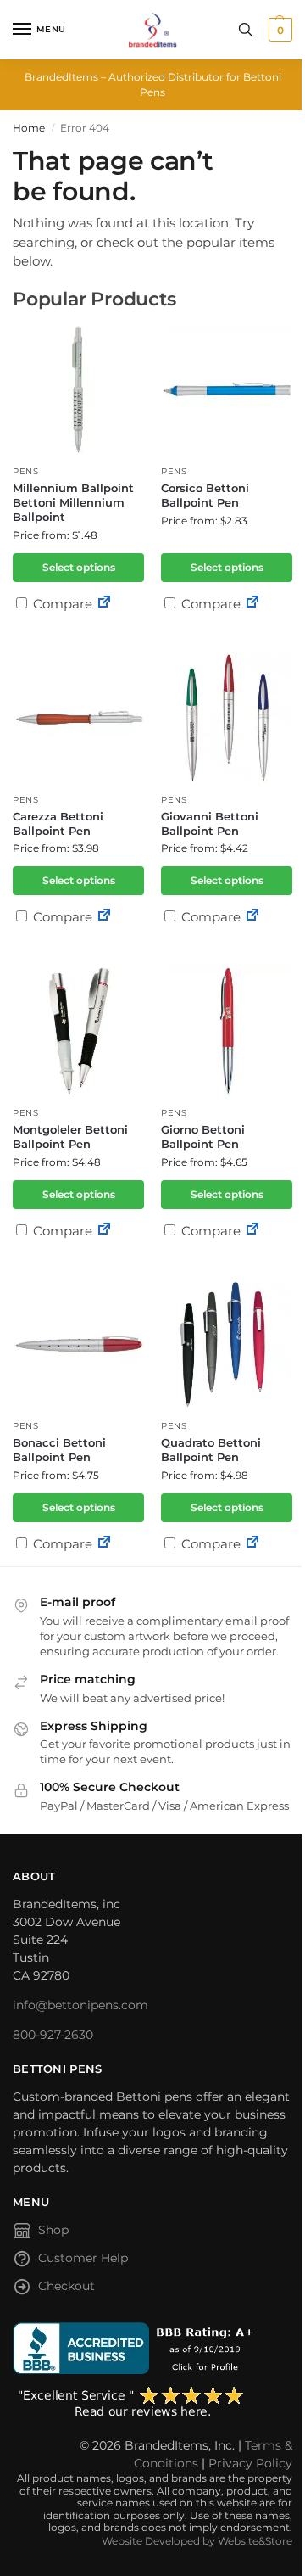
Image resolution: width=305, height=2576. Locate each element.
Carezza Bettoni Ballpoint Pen (58, 823)
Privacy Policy (250, 2463)
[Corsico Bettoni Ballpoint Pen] (227, 390)
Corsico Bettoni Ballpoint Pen (205, 495)
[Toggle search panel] (246, 30)
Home (29, 128)
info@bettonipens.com (80, 2005)
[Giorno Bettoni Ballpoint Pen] (227, 1031)
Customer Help (83, 2258)
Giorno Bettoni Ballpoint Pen (203, 1137)
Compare (61, 604)
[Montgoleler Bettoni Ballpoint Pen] (78, 1031)
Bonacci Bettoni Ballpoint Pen (59, 1450)
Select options (79, 567)
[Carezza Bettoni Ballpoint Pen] (78, 718)
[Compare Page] (104, 604)
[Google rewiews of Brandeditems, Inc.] (152, 2403)
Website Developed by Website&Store (197, 2541)
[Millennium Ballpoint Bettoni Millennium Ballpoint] (78, 390)
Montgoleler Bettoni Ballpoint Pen (70, 1137)
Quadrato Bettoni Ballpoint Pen (211, 1450)
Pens (26, 471)
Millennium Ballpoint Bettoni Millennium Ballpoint (73, 502)
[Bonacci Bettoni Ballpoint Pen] (78, 1344)
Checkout (67, 2286)
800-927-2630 (53, 2035)
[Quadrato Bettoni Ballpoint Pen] (227, 1344)
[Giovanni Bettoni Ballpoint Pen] (227, 718)
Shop (53, 2230)
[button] (278, 30)
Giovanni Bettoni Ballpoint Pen (210, 823)
